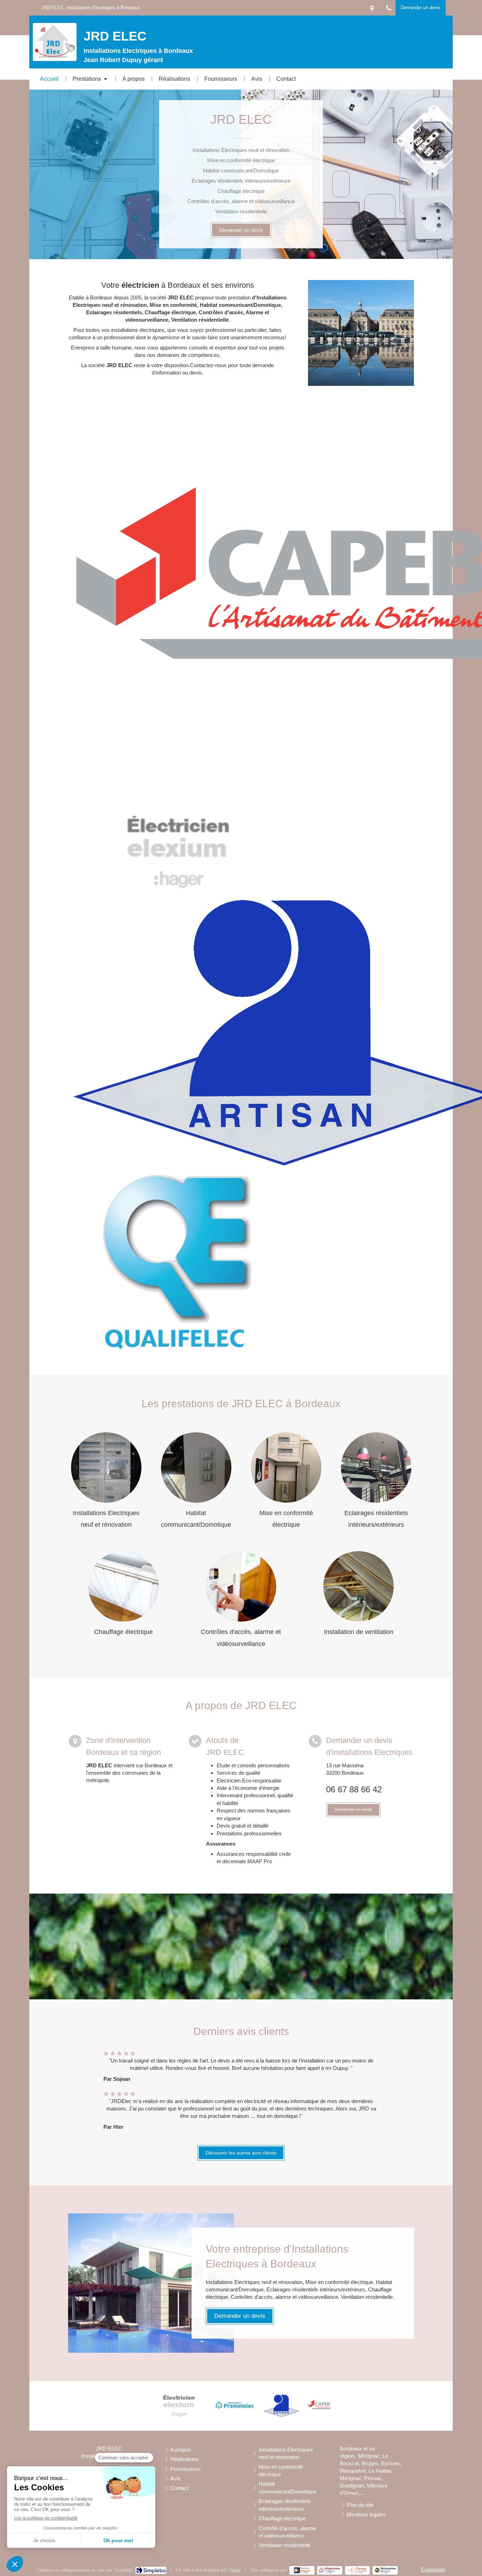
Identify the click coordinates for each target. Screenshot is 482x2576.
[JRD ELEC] (55, 56)
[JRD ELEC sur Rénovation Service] (385, 2570)
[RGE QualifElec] (177, 1263)
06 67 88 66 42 (354, 1789)
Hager (235, 2570)
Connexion (433, 2569)
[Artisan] (281, 2406)
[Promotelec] (235, 2406)
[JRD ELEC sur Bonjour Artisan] (302, 2570)
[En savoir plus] (106, 1468)
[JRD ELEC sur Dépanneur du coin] (330, 2570)
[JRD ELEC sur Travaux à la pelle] (358, 2570)
